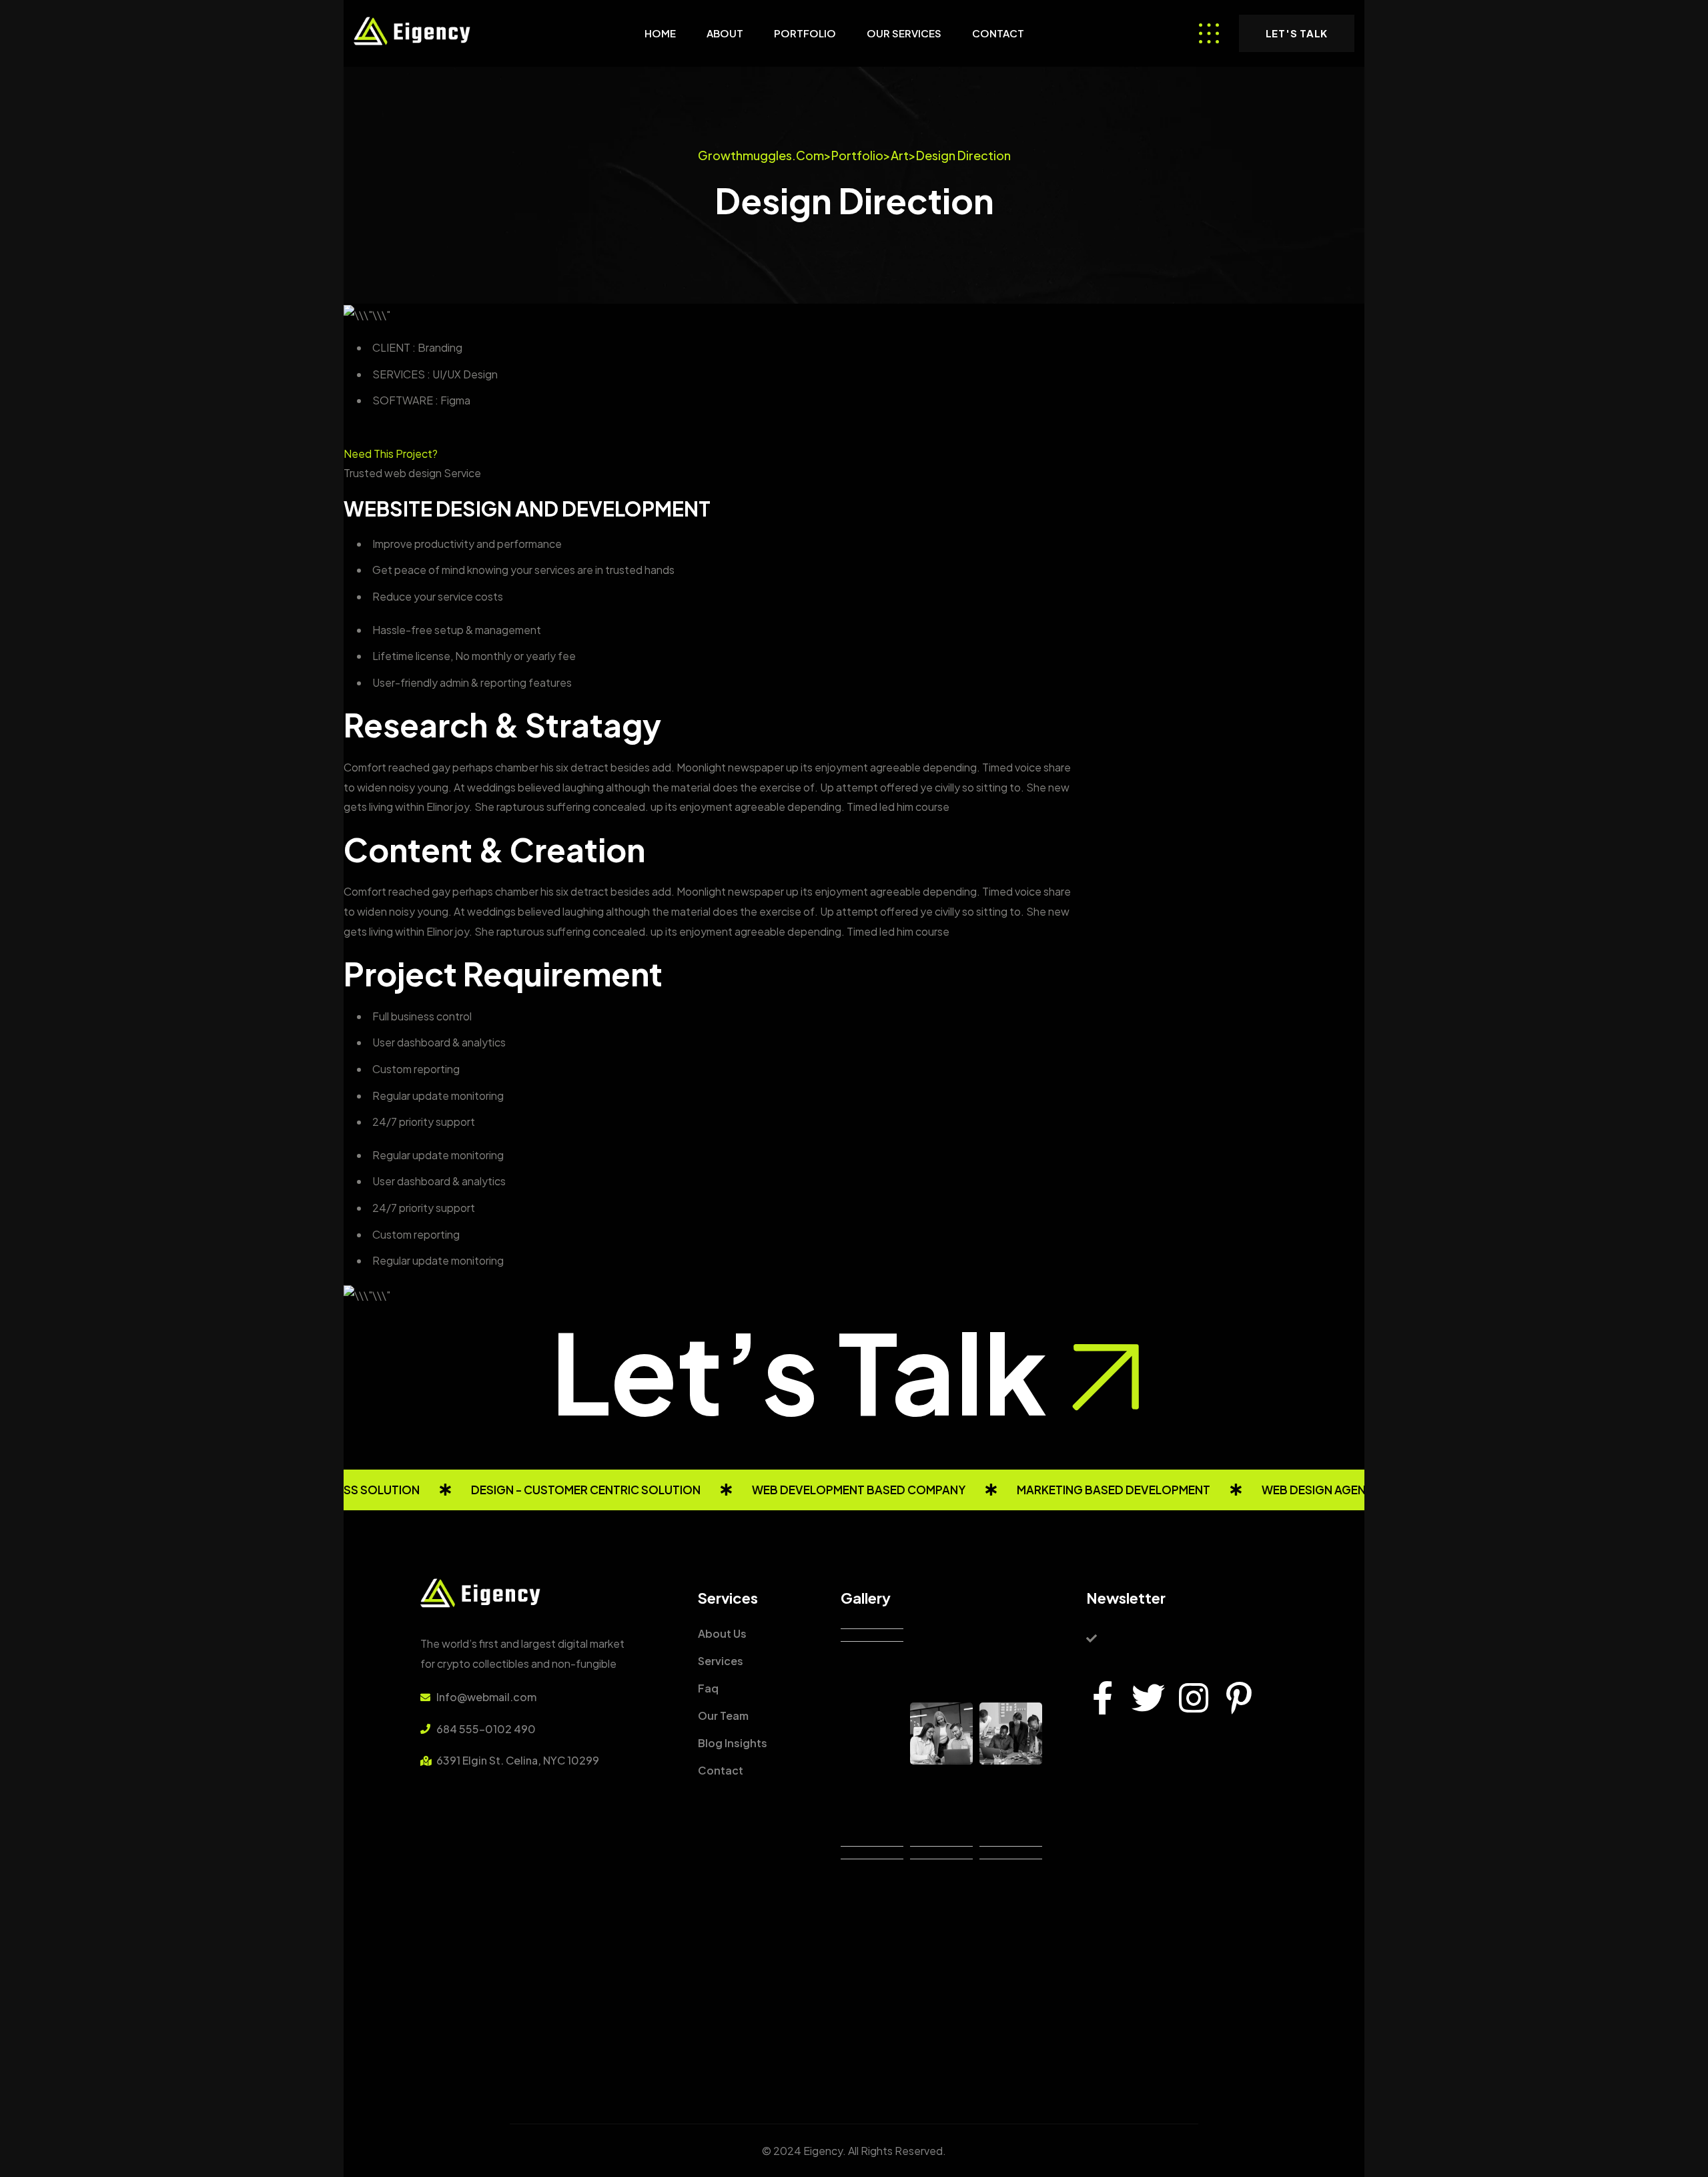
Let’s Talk (799, 1371)
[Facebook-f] (1103, 1698)
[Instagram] (1194, 1698)
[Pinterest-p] (1239, 1698)
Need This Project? (391, 453)
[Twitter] (1148, 1698)
